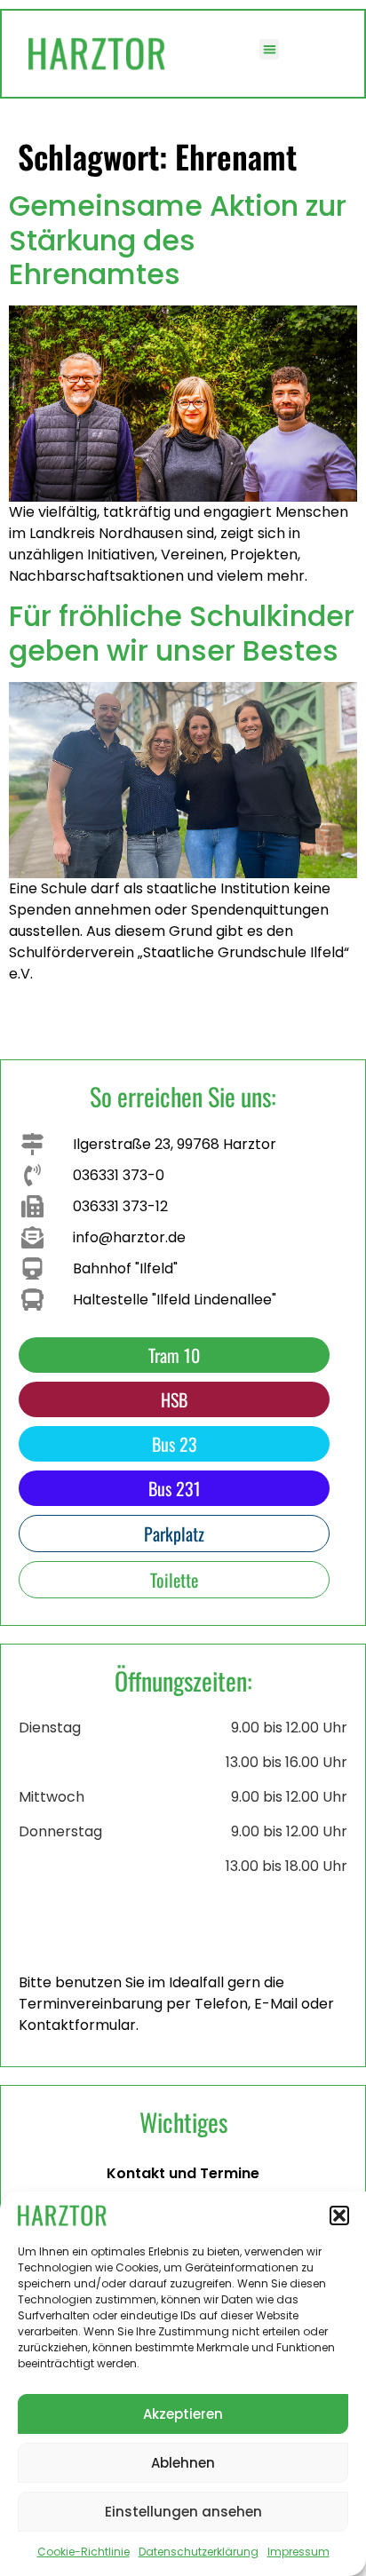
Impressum (298, 2552)
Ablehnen (183, 2463)
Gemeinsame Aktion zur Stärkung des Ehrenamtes (178, 240)
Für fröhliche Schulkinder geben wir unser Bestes (182, 633)
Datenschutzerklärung (199, 2552)
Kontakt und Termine (183, 2173)
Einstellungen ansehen (183, 2512)
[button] (339, 2215)
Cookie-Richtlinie (84, 2552)
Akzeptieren (183, 2414)
